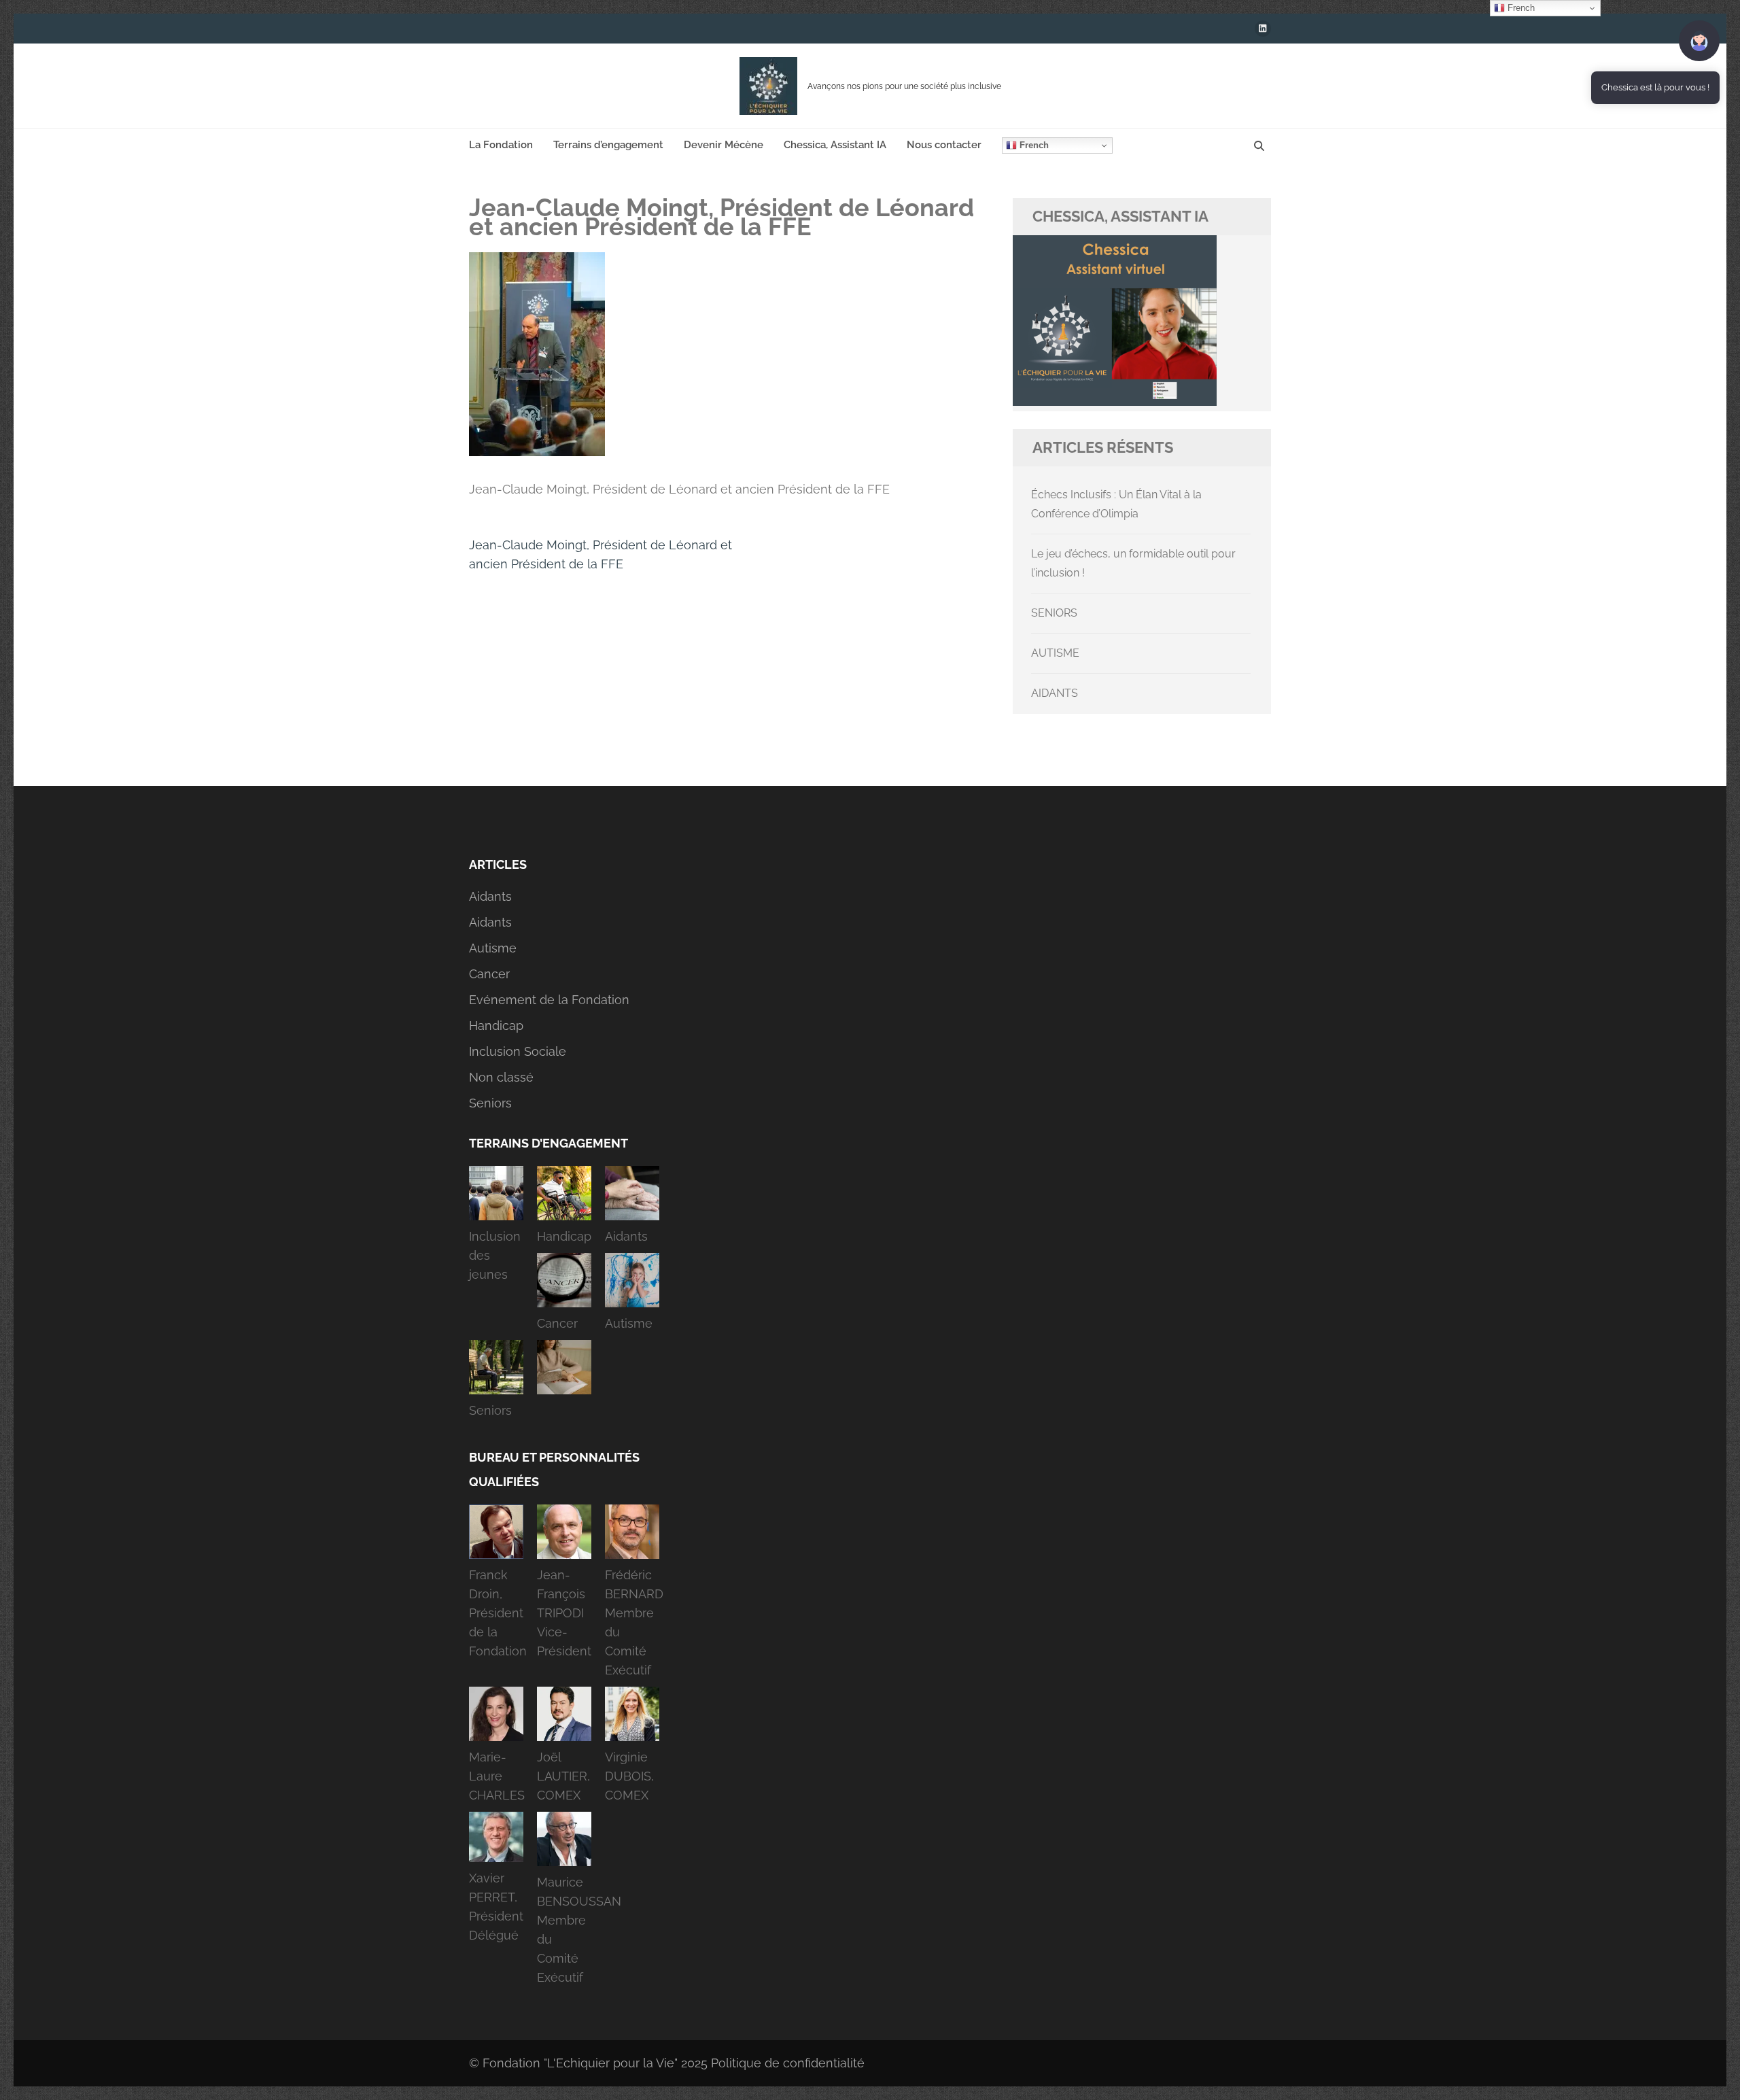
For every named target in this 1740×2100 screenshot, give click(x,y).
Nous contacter (944, 145)
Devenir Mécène (724, 145)
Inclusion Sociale (518, 1051)
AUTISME (1055, 653)
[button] (496, 1228)
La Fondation (501, 145)
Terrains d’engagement (608, 145)
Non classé (501, 1077)
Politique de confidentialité (788, 2063)
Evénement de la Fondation (549, 1000)
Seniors (490, 1103)
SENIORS (1054, 613)
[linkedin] (1263, 29)
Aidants (490, 896)
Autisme (493, 948)
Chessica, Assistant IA (835, 145)
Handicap (496, 1026)
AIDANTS (1055, 693)
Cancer (489, 974)
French (1033, 145)
